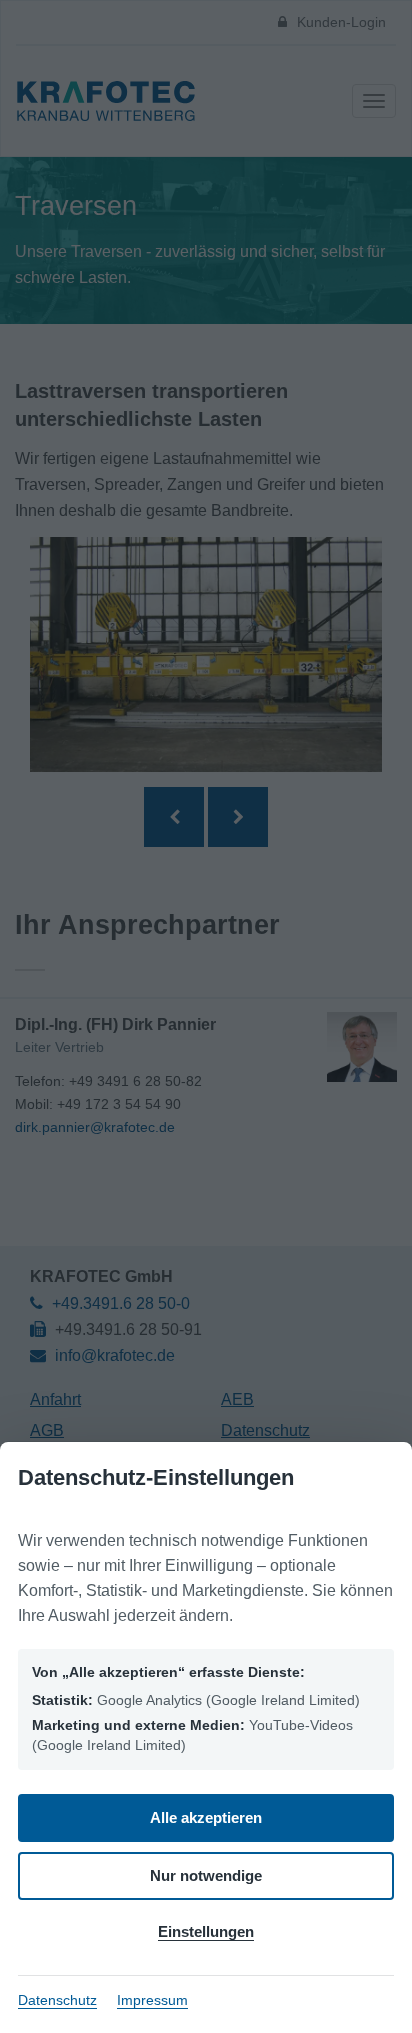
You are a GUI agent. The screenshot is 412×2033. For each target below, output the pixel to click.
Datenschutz (57, 2000)
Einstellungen (206, 1931)
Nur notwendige (206, 1875)
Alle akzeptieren (206, 1817)
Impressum (152, 2000)
